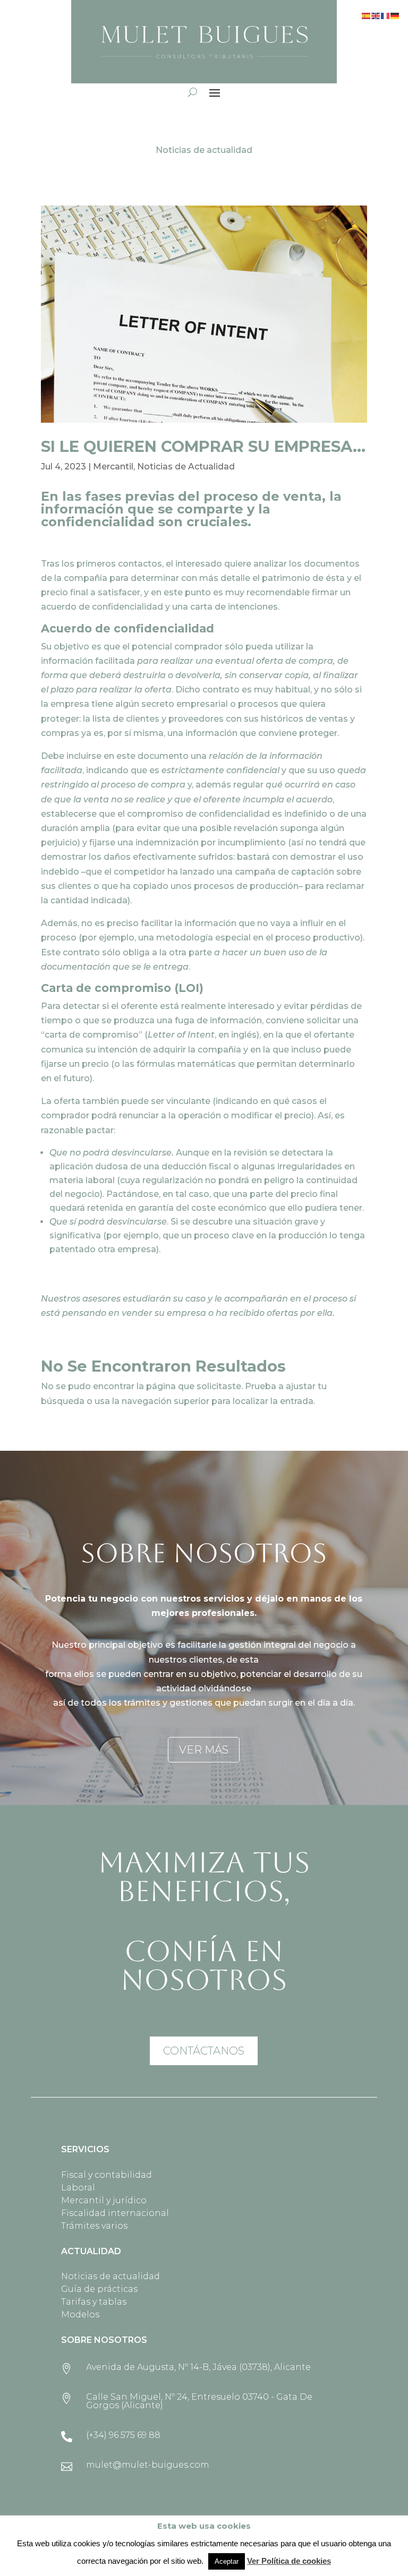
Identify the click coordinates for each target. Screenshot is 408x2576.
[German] (395, 15)
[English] (376, 15)
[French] (386, 15)
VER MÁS (204, 1750)
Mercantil (113, 467)
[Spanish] (367, 15)
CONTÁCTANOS (204, 2051)
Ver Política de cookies (289, 2561)
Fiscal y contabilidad (107, 2175)
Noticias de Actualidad (186, 467)
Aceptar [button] (227, 2561)
